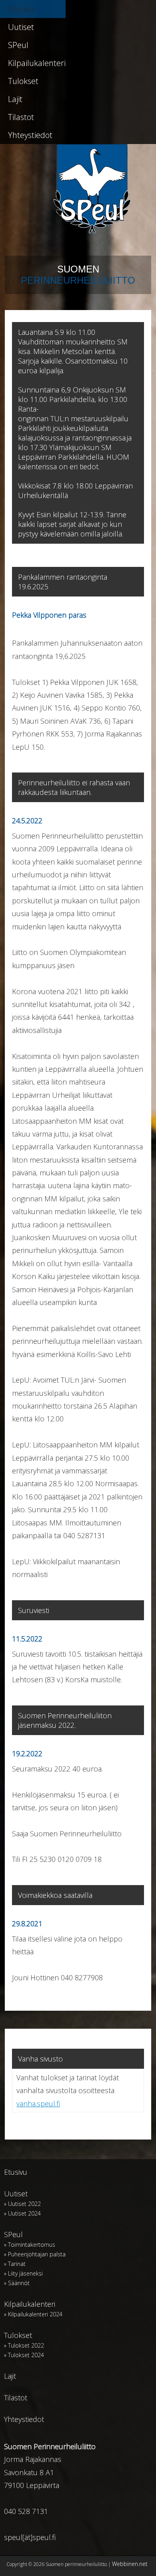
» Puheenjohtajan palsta (35, 2254)
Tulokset (23, 81)
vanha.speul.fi (38, 2104)
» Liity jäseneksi (23, 2273)
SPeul (18, 45)
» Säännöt (17, 2283)
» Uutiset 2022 (22, 2204)
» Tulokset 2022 (24, 2345)
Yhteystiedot (30, 135)
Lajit (15, 99)
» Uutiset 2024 (22, 2213)
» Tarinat (15, 2264)
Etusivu (21, 9)
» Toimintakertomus (30, 2245)
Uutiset (21, 27)
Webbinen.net (130, 2564)
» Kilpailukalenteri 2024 (33, 2314)
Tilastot (21, 117)
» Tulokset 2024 (24, 2355)
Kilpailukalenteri (37, 63)
